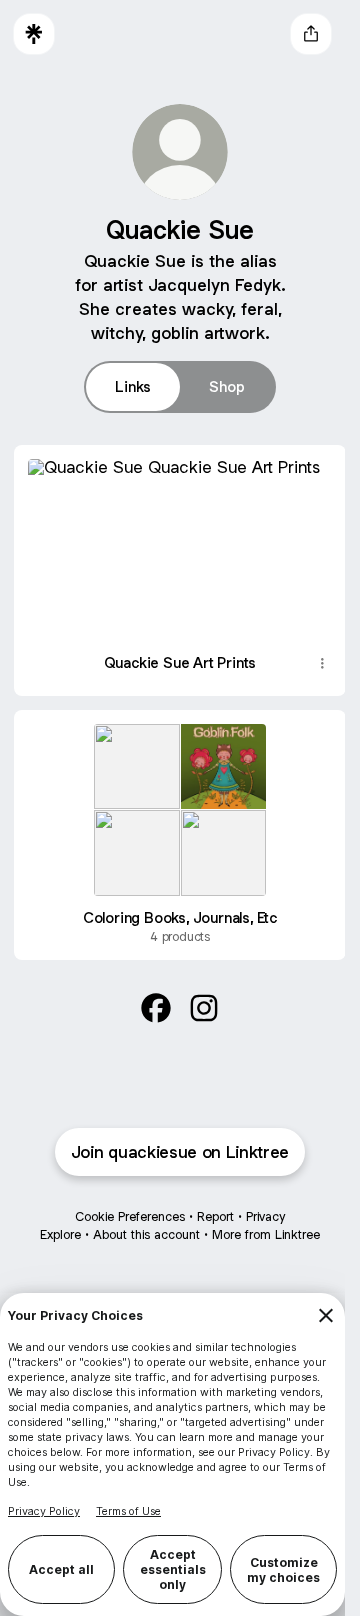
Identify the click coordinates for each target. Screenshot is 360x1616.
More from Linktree (259, 1219)
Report (208, 1201)
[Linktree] (34, 34)
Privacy (258, 1201)
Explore (53, 1219)
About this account (139, 1219)
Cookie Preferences (123, 1201)
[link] (149, 991)
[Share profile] (311, 34)
